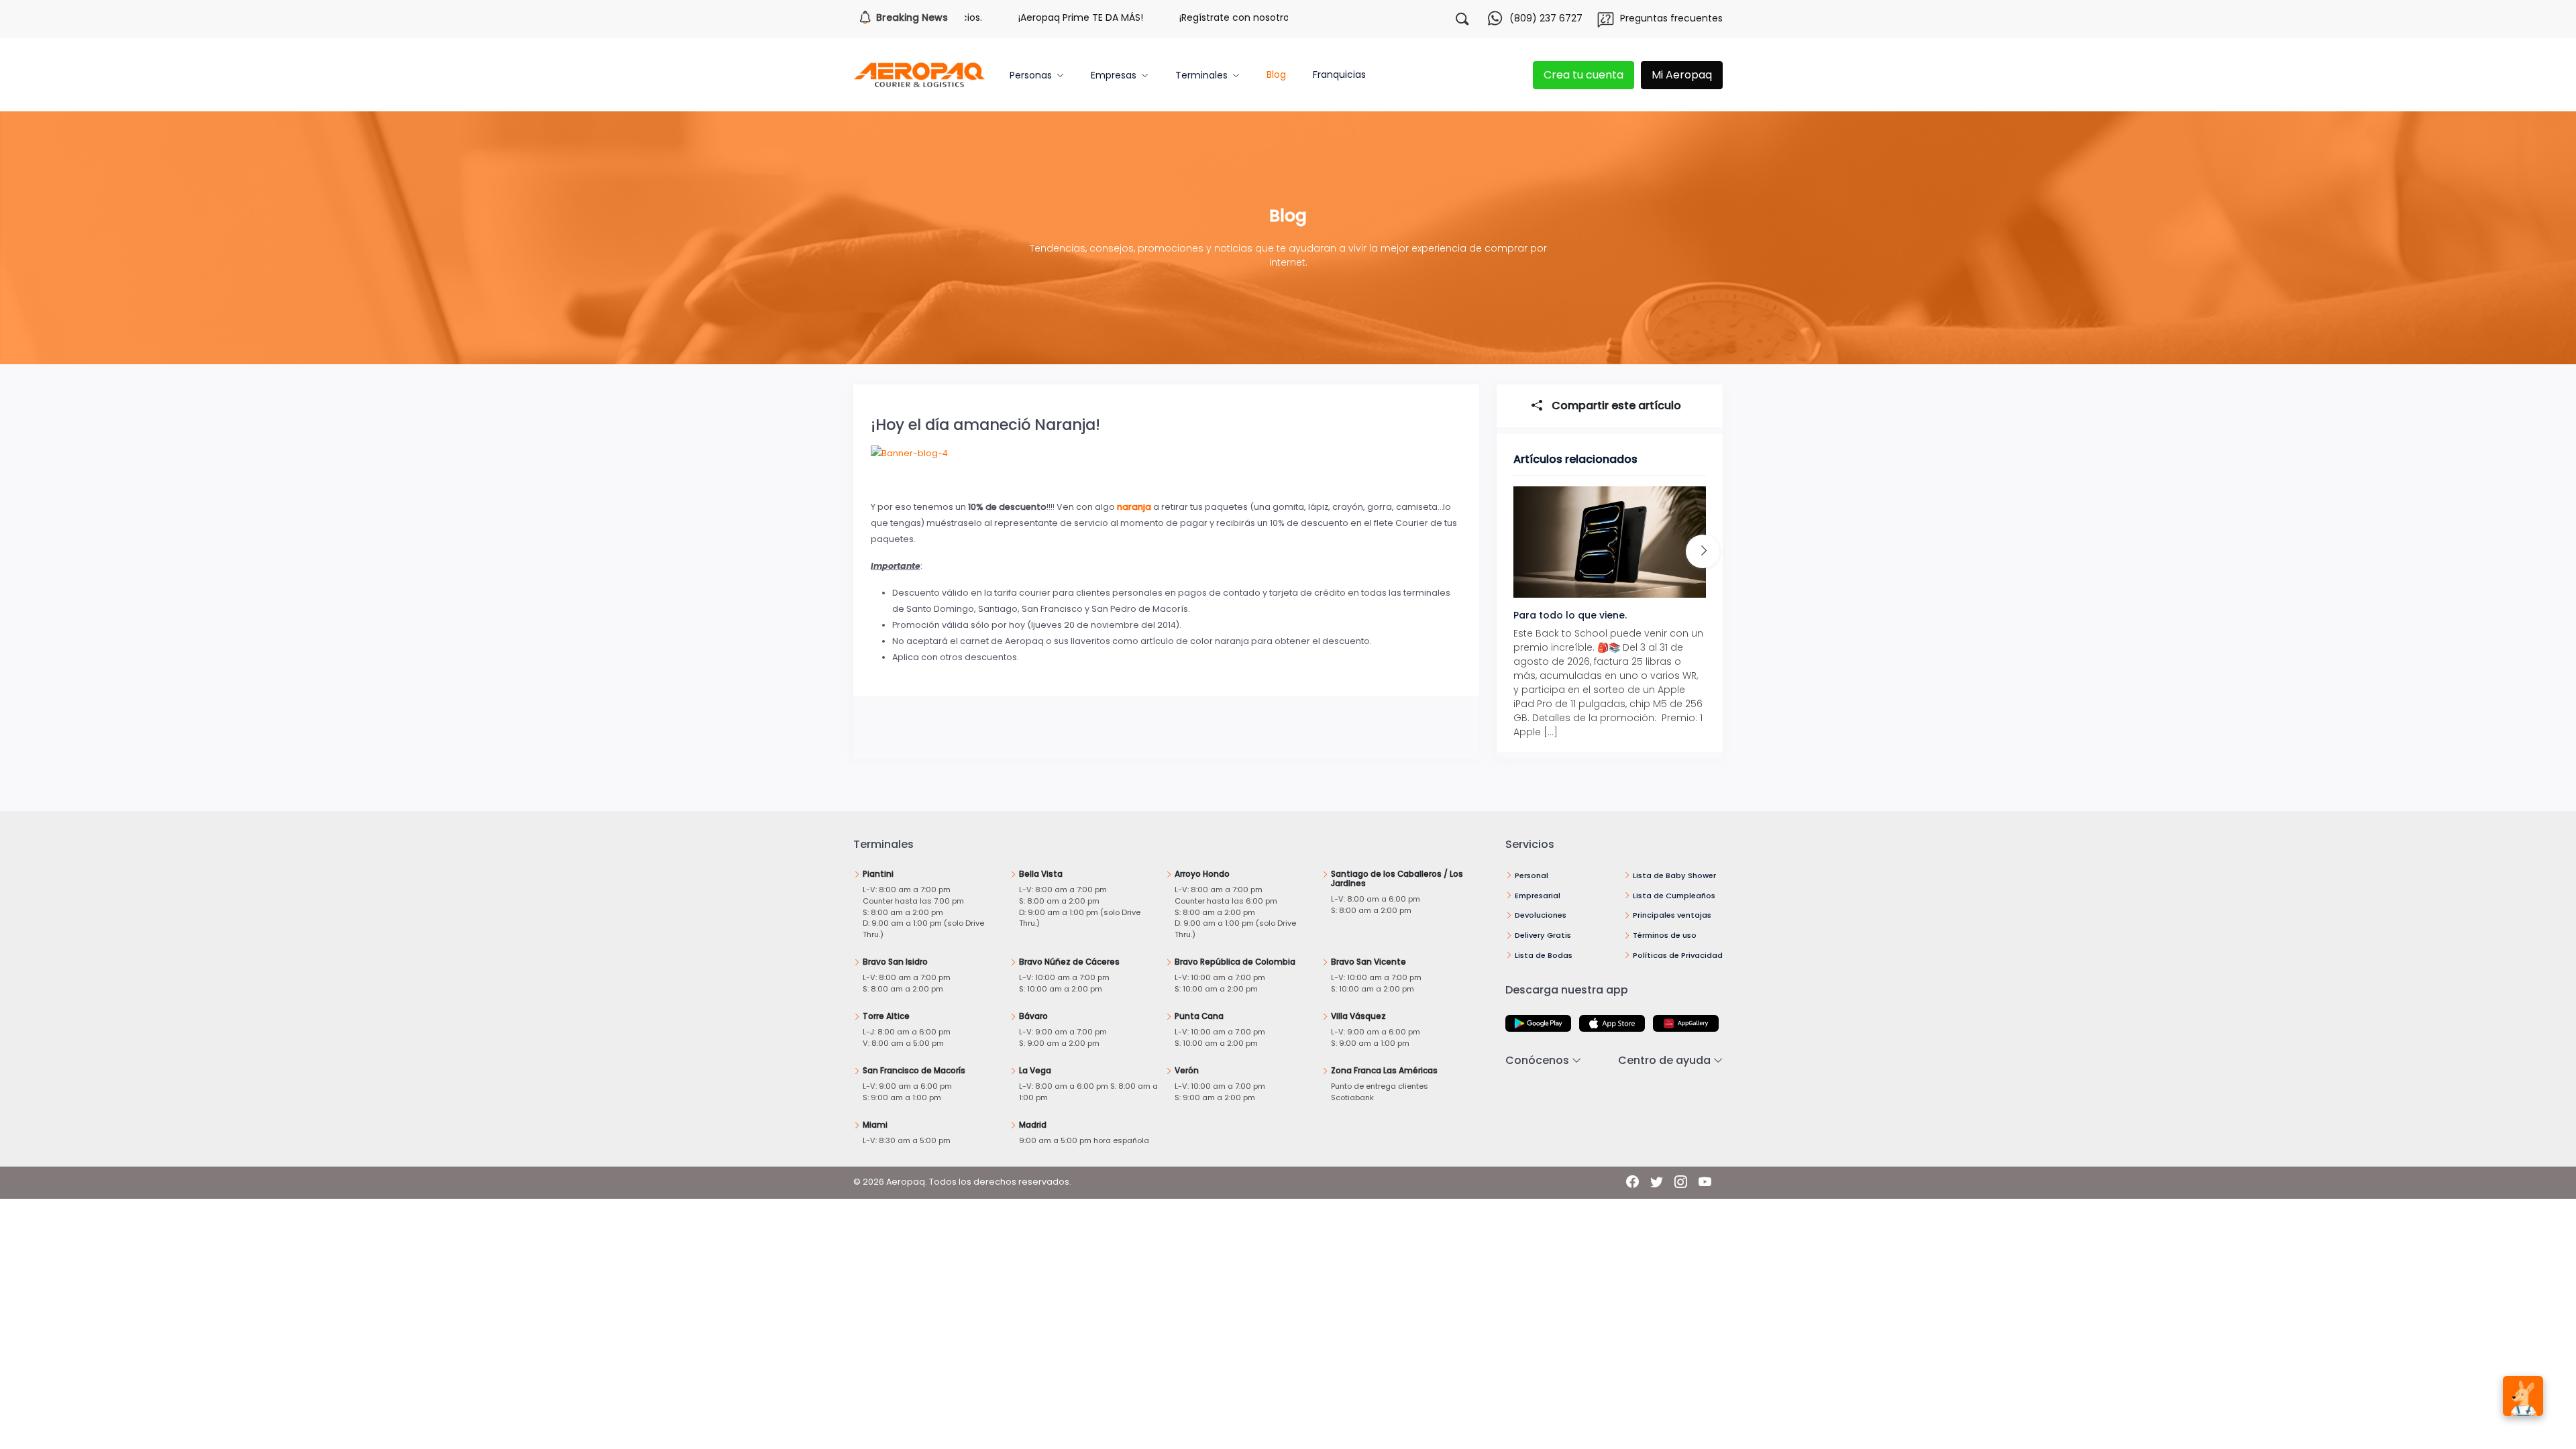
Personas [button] (1031, 75)
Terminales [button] (1201, 75)
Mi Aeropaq (1682, 75)
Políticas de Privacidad (1678, 955)
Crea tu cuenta (1584, 75)
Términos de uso (1665, 935)
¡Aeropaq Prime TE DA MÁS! (1023, 17)
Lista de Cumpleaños (1674, 896)
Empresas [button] (1114, 75)
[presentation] (1703, 551)
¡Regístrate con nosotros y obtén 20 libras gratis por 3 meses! (1265, 17)
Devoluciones (1541, 915)
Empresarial (1538, 896)
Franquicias (1339, 74)
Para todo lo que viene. (1570, 615)
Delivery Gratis (1543, 935)
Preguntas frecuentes (1671, 18)
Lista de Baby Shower (1674, 875)
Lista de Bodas (1544, 955)
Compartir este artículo (1615, 406)
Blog (1276, 74)
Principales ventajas (1672, 915)
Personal (1532, 875)
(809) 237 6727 (1546, 18)
